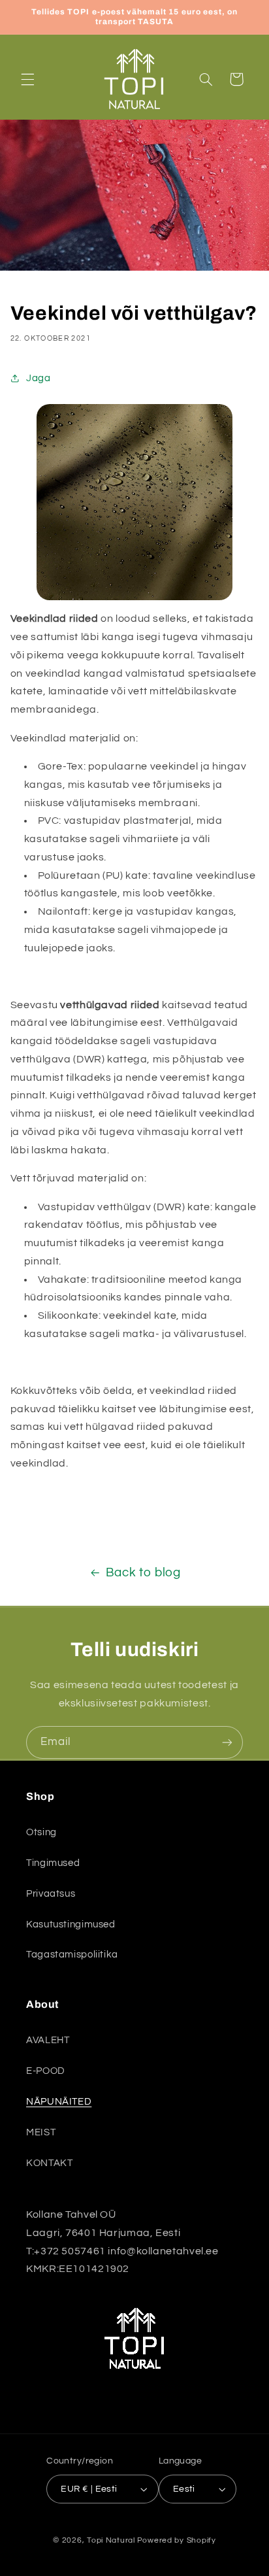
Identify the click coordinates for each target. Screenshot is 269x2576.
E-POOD (46, 2071)
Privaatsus (51, 1894)
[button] (27, 79)
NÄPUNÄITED (59, 2102)
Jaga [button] (39, 378)
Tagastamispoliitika (72, 1955)
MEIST (41, 2132)
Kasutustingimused (71, 1924)
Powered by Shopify (177, 2540)
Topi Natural (111, 2540)
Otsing (41, 1832)
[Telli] (227, 1742)
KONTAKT (49, 2163)
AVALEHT (48, 2040)
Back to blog (143, 1573)
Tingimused (53, 1863)
